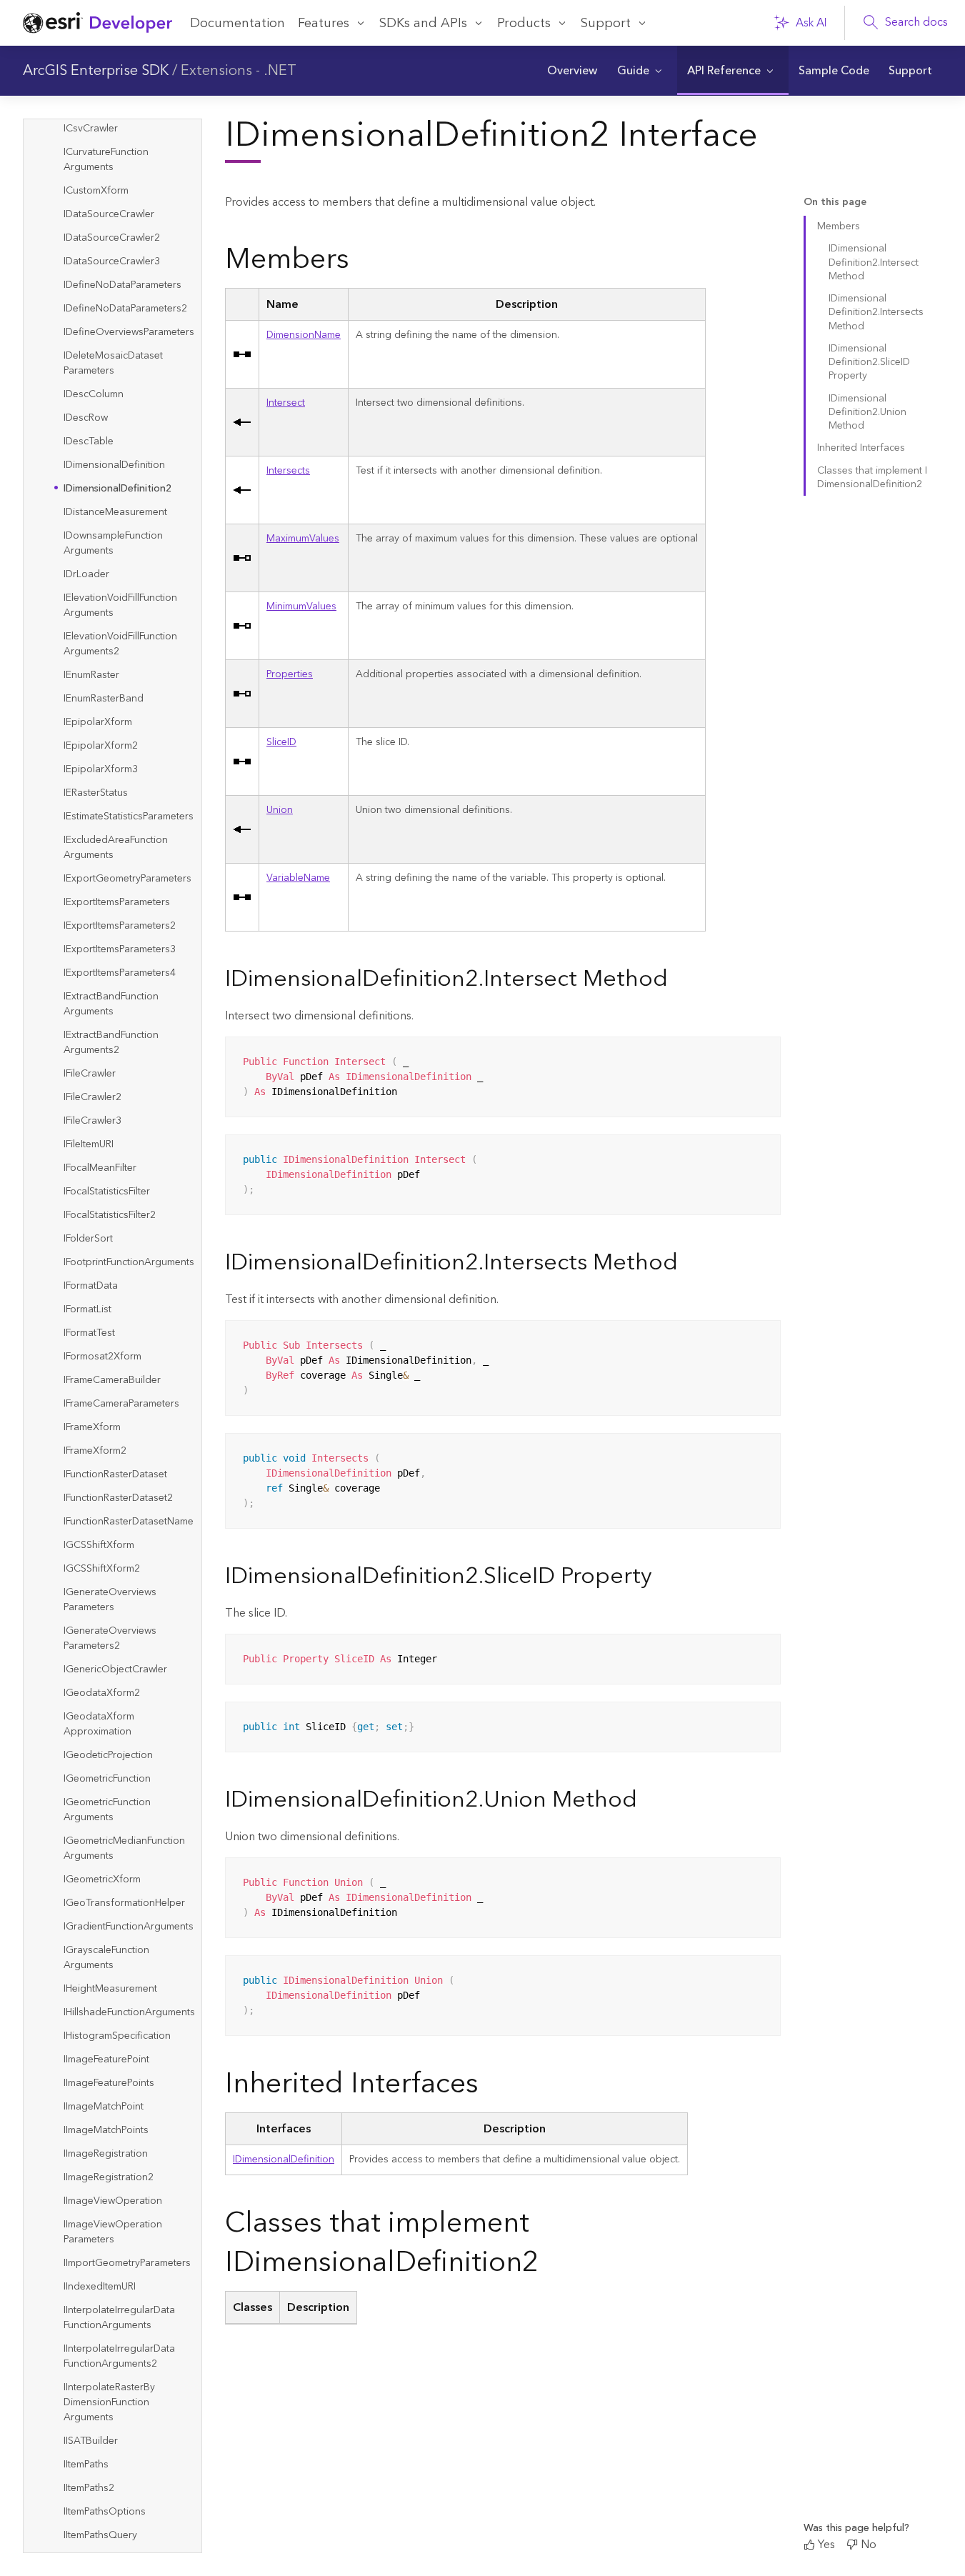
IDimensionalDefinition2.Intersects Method (876, 313)
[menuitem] (572, 71)
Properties (290, 674)
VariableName (298, 878)
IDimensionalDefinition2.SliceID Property (869, 363)
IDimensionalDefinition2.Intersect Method (874, 263)
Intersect (286, 403)
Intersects (288, 471)
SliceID (281, 742)
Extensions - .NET (239, 71)
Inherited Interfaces (861, 448)
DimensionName (304, 335)
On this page (835, 203)
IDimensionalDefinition (284, 2160)
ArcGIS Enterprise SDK (96, 71)
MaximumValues (303, 539)
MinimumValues (301, 606)
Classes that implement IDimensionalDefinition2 (872, 478)
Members (839, 226)
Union (280, 810)
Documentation (237, 23)
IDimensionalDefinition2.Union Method (867, 413)
